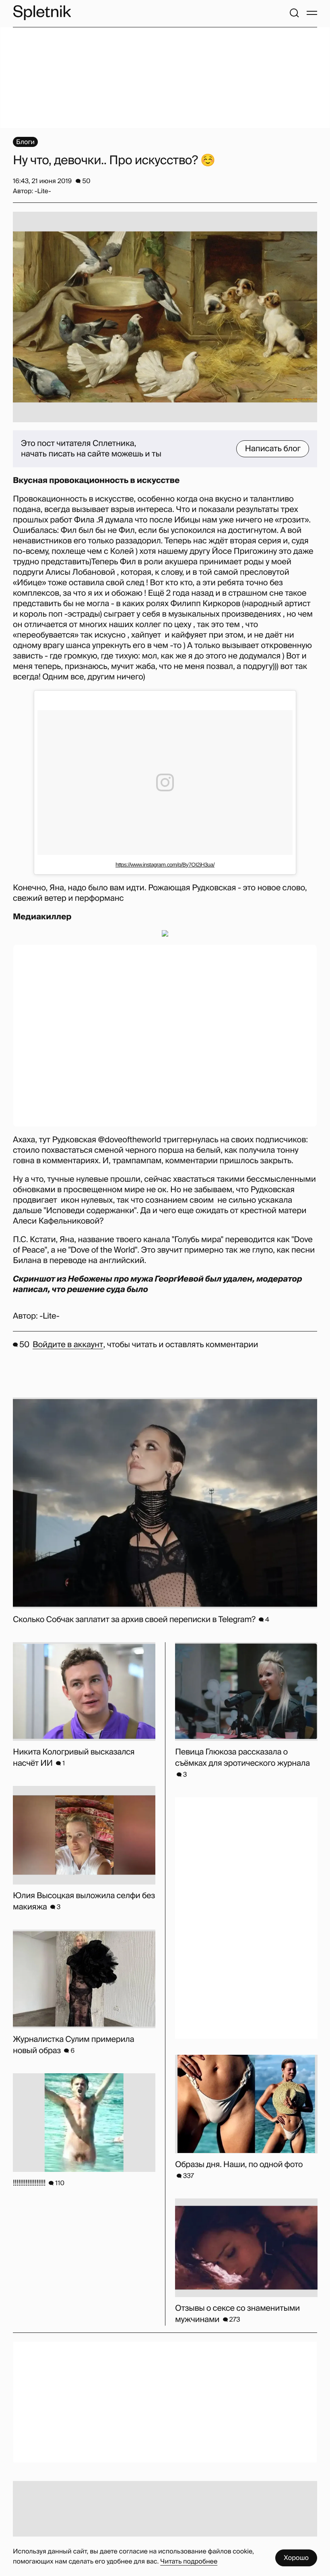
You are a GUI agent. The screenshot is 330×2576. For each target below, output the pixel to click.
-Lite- (49, 1316)
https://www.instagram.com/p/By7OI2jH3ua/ (165, 865)
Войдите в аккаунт (68, 1345)
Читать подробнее (189, 2561)
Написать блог (273, 449)
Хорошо (296, 2558)
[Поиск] (294, 13)
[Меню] (312, 13)
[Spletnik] (42, 13)
